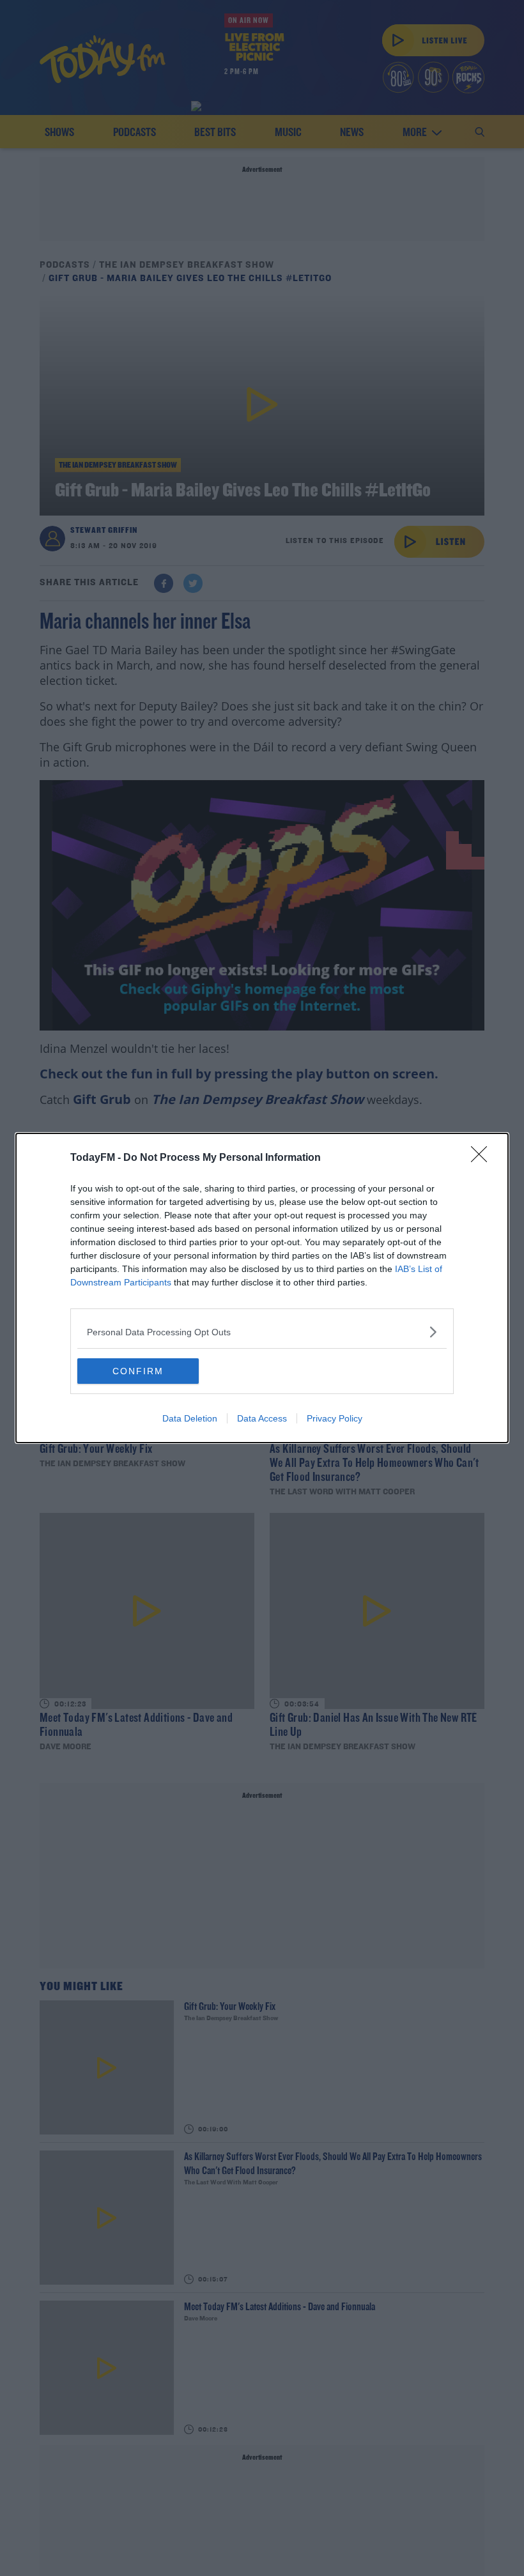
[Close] (483, 1158)
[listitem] (262, 1332)
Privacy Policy (335, 1418)
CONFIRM (138, 1371)
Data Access (262, 1418)
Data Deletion (190, 1418)
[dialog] (262, 1288)
